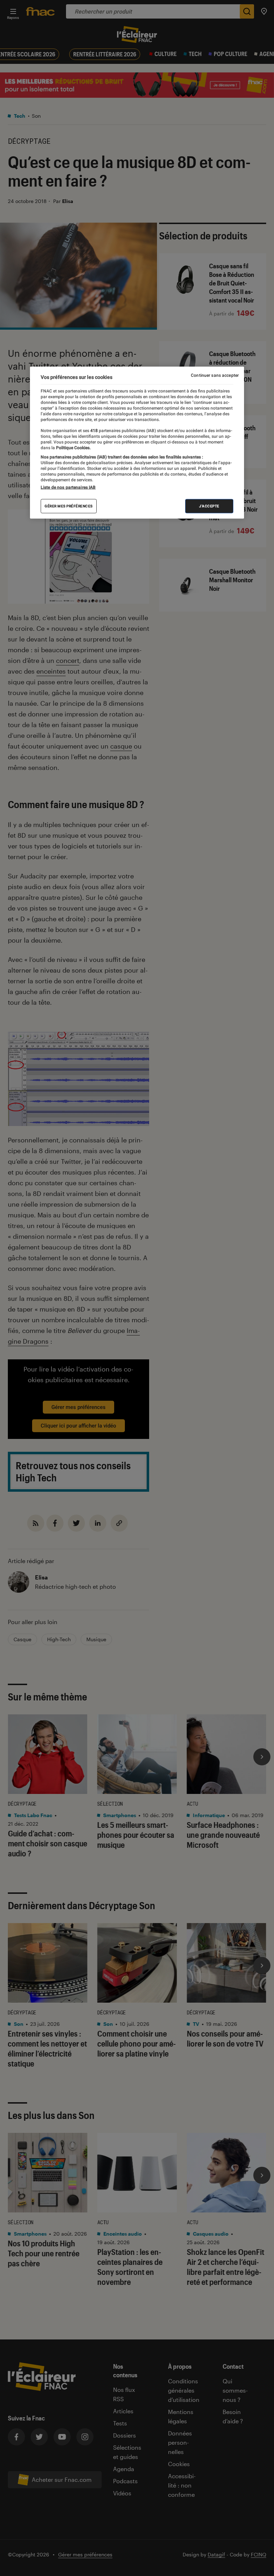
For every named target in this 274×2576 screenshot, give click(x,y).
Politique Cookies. (73, 447)
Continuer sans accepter (215, 375)
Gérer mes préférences (69, 506)
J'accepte (209, 506)
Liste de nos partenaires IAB (68, 487)
